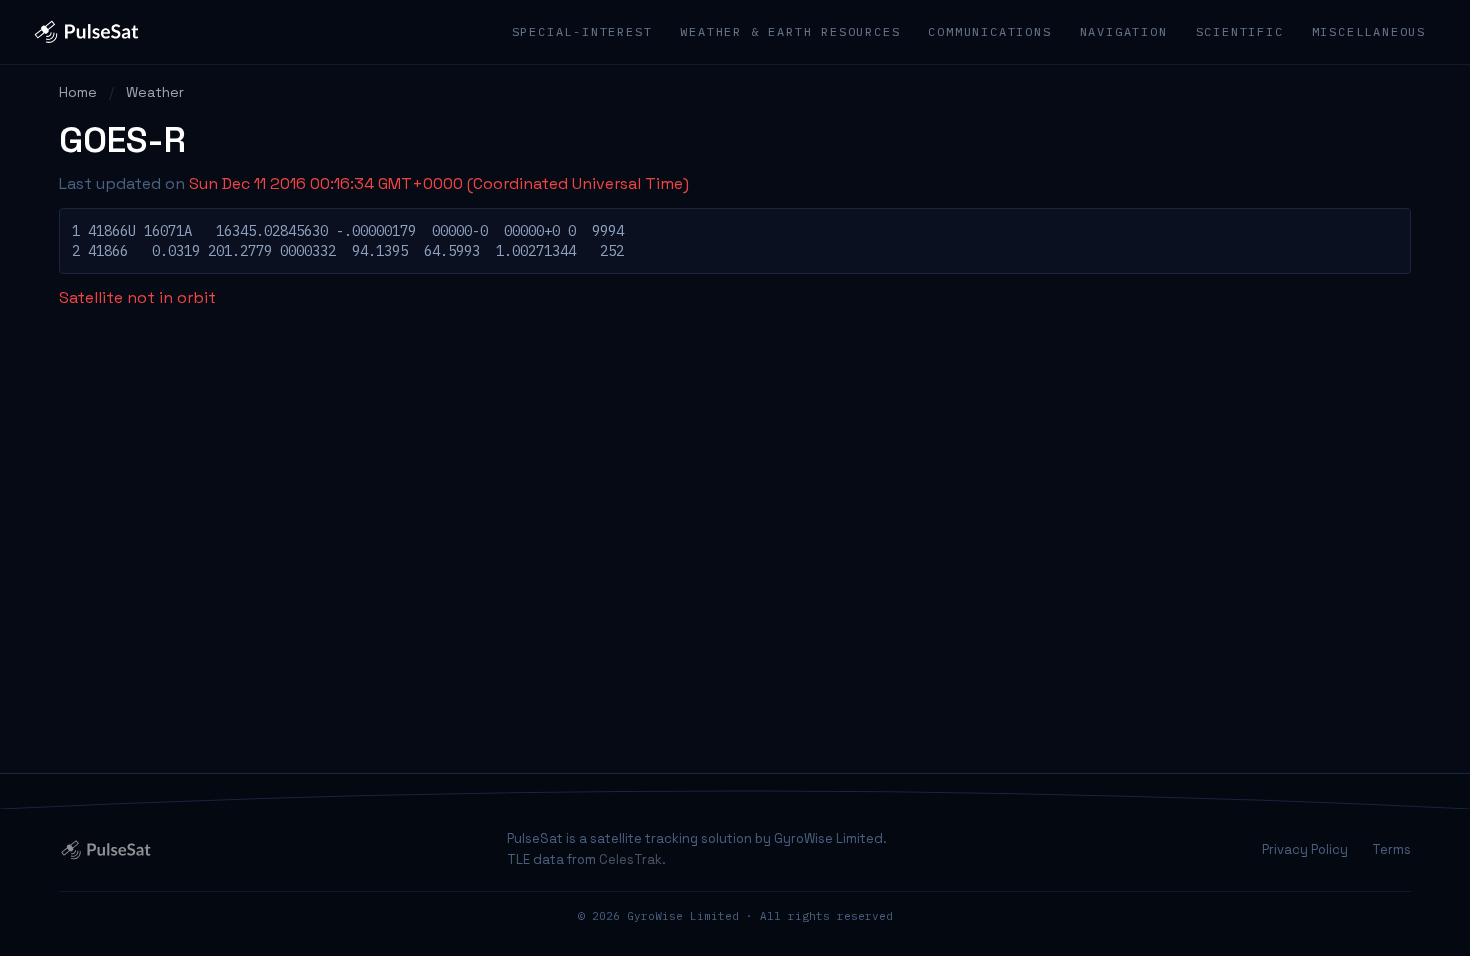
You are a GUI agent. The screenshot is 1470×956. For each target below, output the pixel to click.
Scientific (1240, 31)
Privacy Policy (1305, 849)
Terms (1391, 849)
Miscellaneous (1369, 31)
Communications (989, 31)
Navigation (1124, 31)
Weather (155, 92)
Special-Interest (582, 31)
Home (78, 92)
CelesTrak (630, 859)
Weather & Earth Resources (790, 31)
